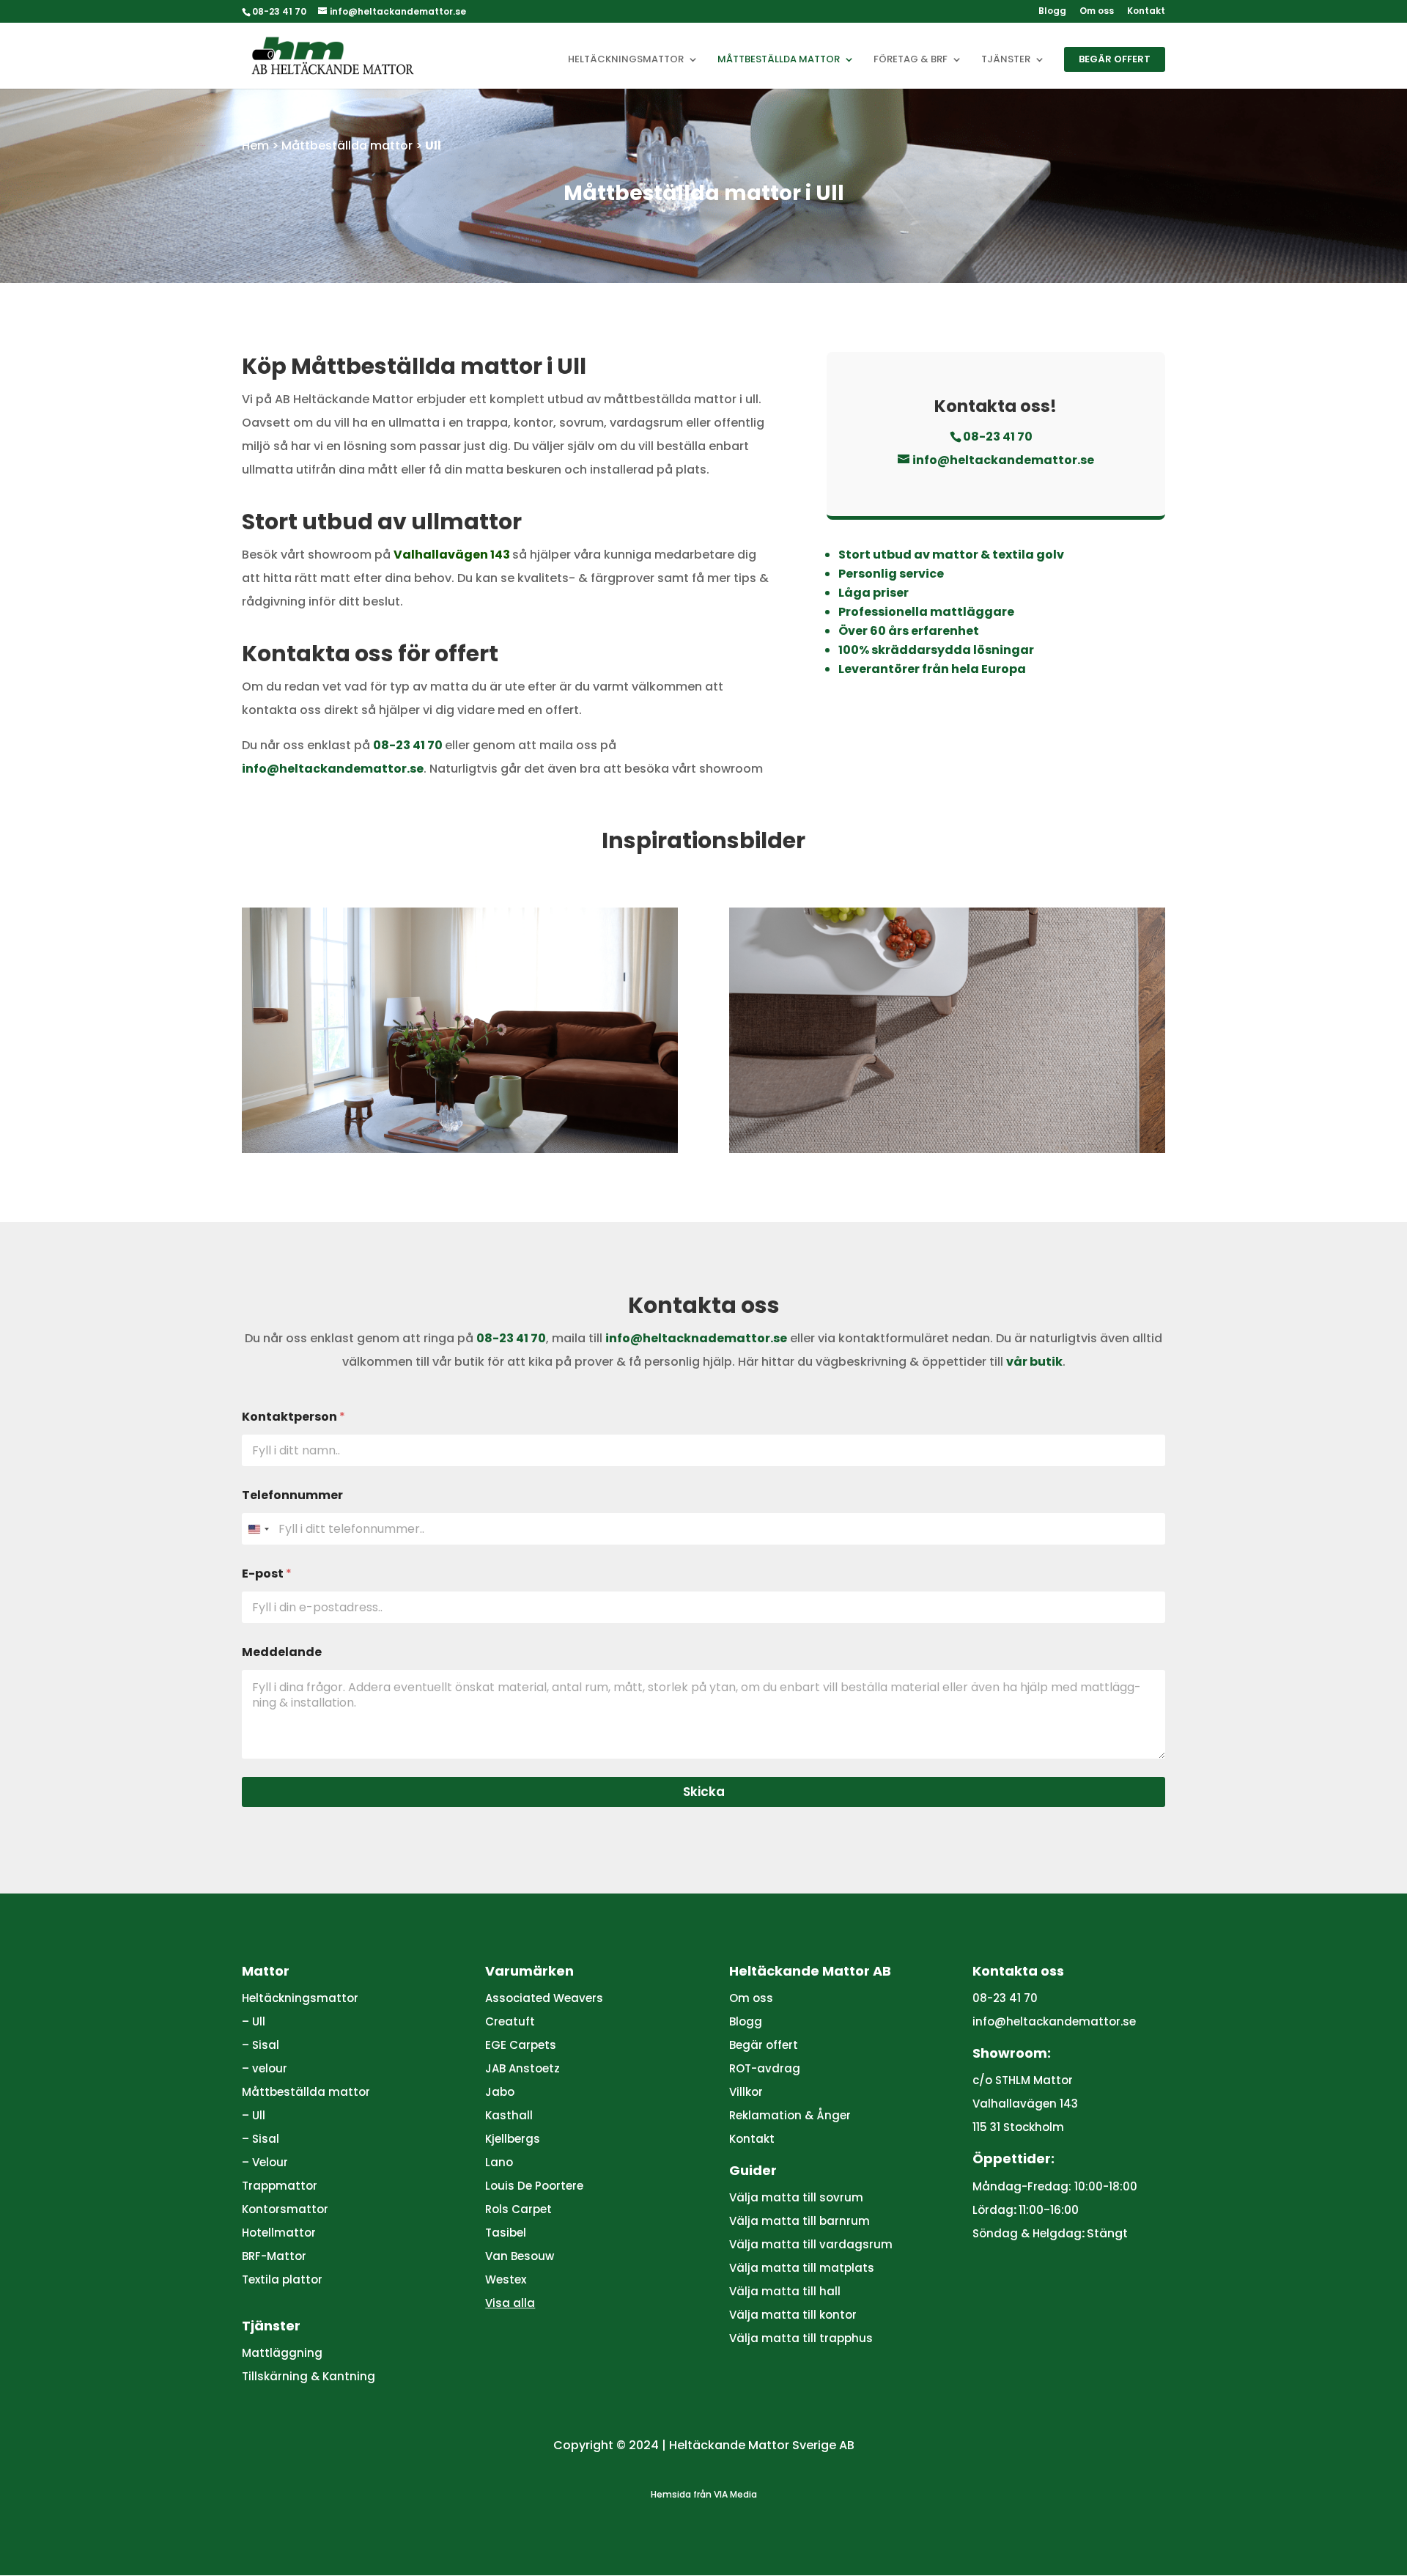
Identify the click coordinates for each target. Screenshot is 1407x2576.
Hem (255, 146)
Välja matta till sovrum (796, 2197)
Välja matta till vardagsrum (811, 2244)
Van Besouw (520, 2256)
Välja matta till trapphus (801, 2338)
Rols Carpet (518, 2209)
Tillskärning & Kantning (309, 2376)
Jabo (500, 2092)
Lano (499, 2162)
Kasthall (509, 2115)
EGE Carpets (521, 2045)
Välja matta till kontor (793, 2315)
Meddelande (282, 1652)
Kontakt (1146, 12)
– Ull (254, 2021)
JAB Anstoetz (522, 2068)
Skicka (704, 1792)
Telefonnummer (292, 1495)
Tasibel (506, 2233)
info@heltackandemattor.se (333, 769)
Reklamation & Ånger (790, 2115)
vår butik (1034, 1362)
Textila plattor (282, 2279)
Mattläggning (282, 2353)
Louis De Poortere (534, 2186)
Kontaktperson (293, 1417)
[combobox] (258, 1529)
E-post (267, 1574)
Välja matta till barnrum (799, 2221)
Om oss (1097, 12)
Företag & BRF (911, 60)
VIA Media (735, 2494)
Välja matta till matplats (802, 2268)
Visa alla (510, 2303)
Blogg (1052, 12)
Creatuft (510, 2021)
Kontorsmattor (285, 2209)
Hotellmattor (279, 2233)
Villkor (746, 2092)
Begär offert (1115, 59)
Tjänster (1006, 60)
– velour (265, 2068)
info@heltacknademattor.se (696, 1338)
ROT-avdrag (765, 2068)
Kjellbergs (513, 2139)
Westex (506, 2279)
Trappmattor (280, 2186)
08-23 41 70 (408, 745)
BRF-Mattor (274, 2256)
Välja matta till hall (785, 2291)
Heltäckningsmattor (626, 60)
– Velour (265, 2162)
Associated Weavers (544, 1998)
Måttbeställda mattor (779, 60)
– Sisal (261, 2045)
